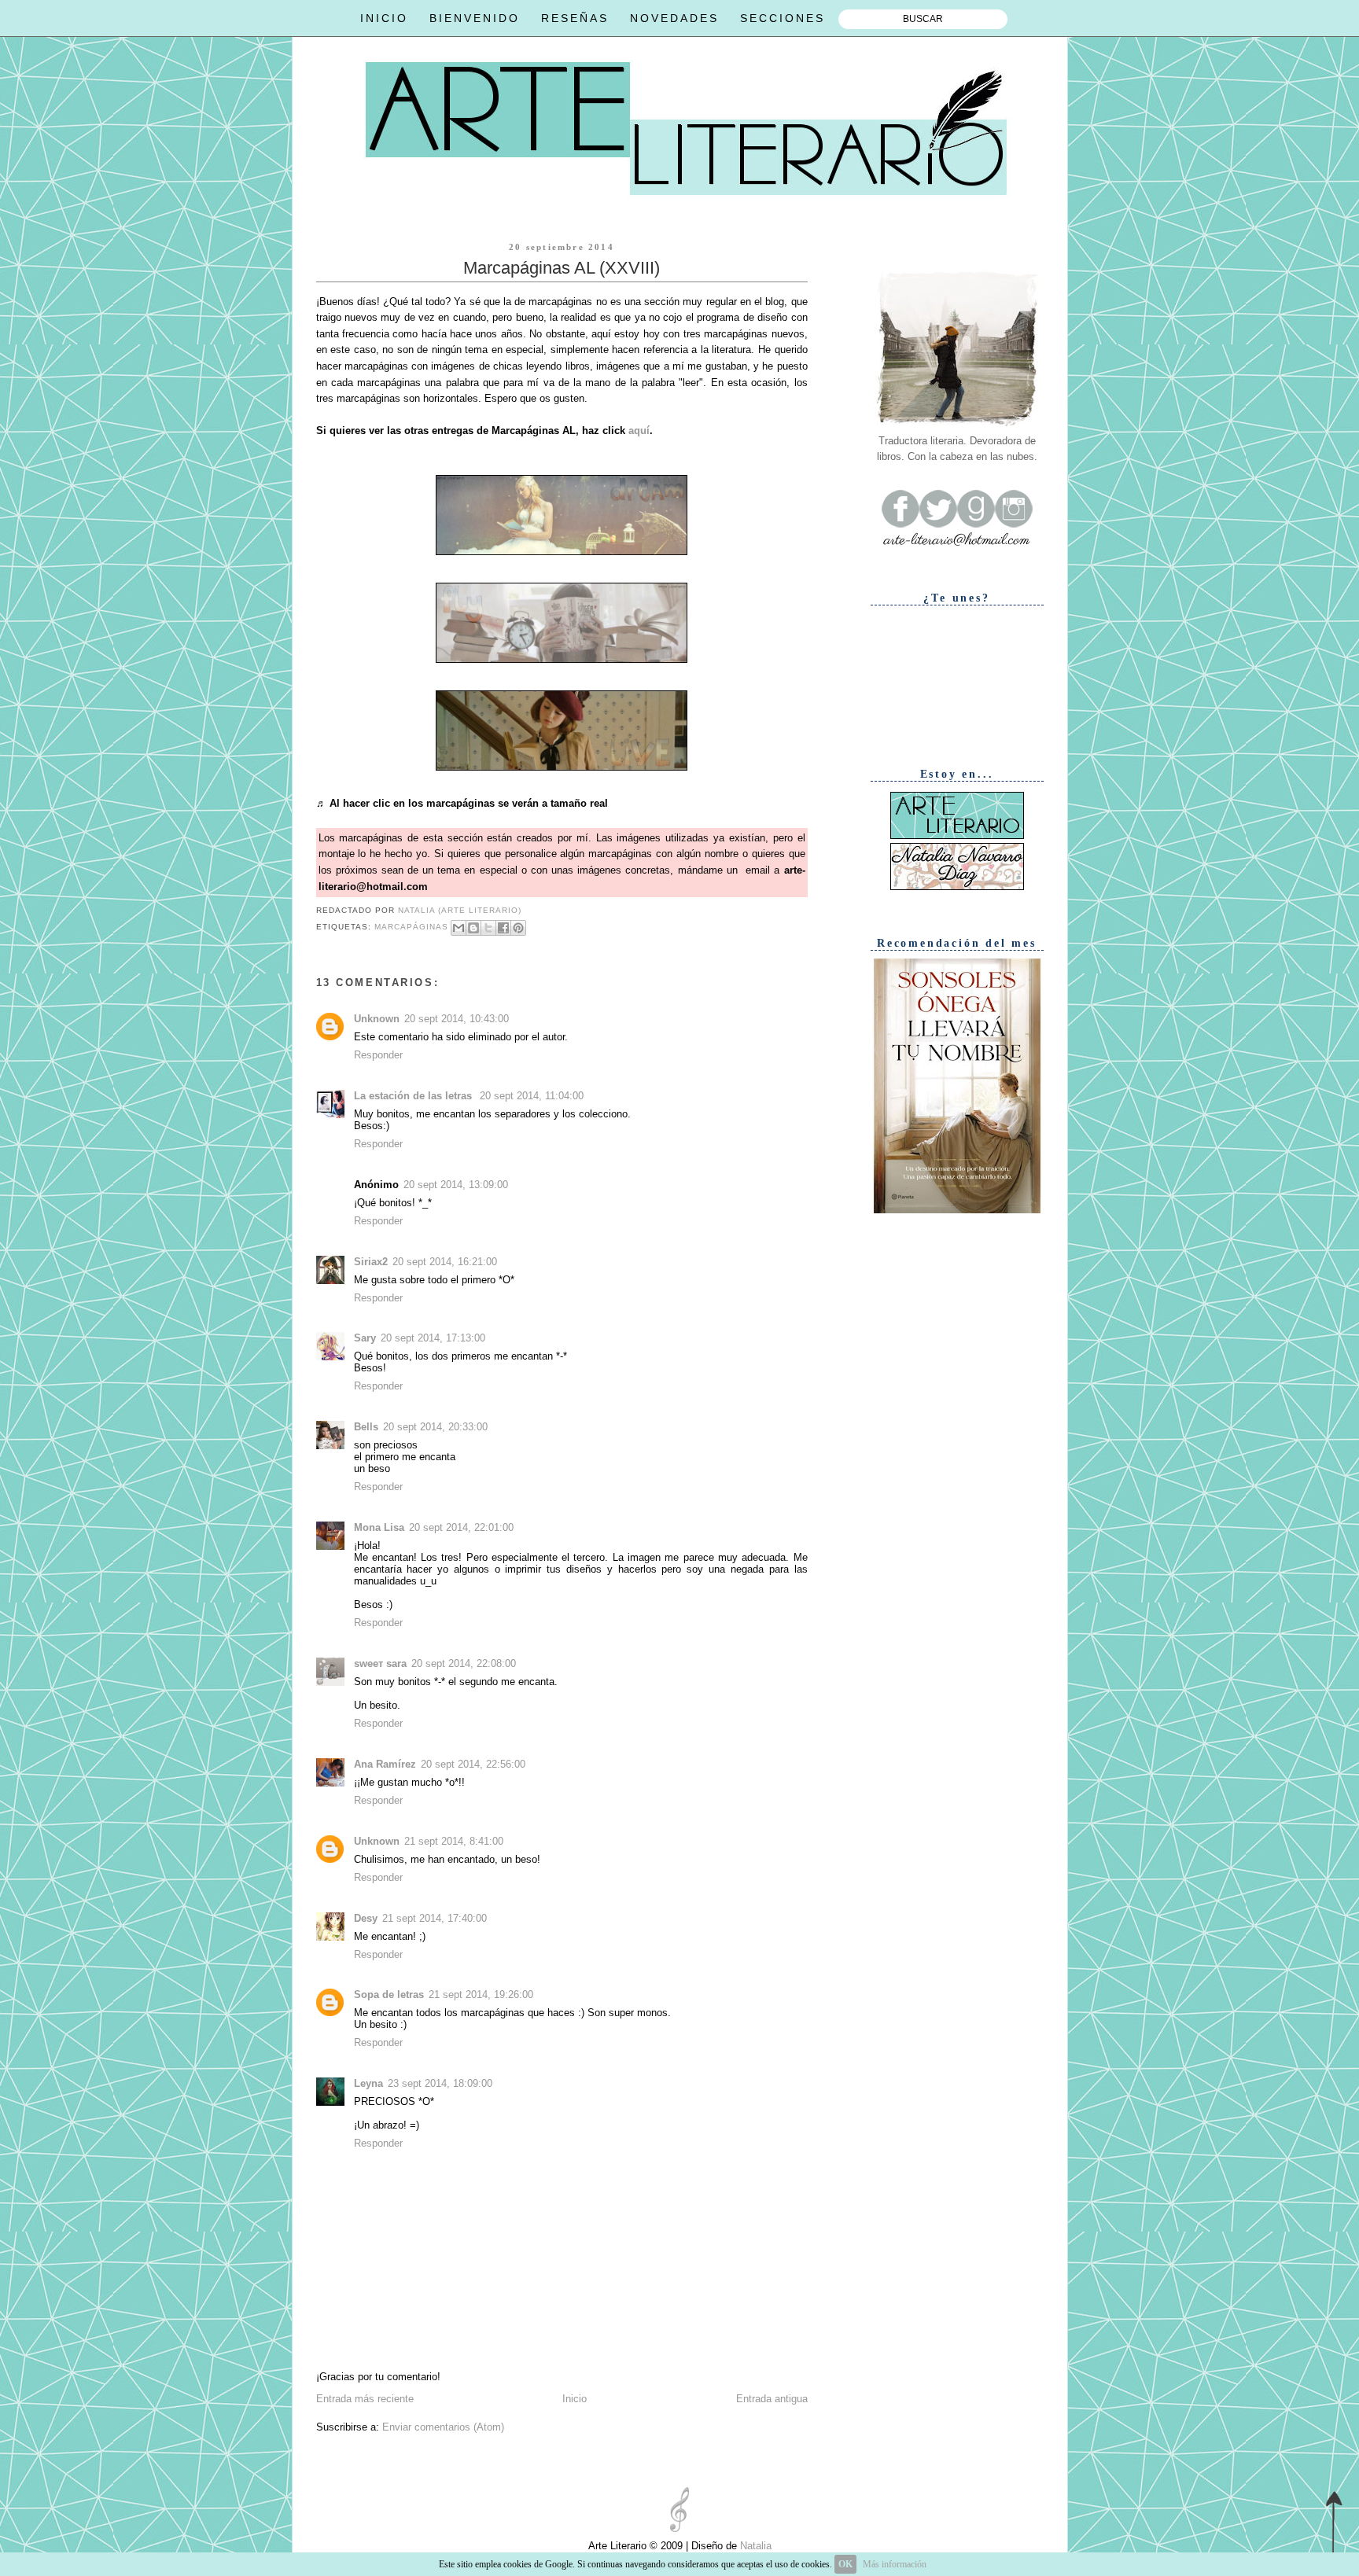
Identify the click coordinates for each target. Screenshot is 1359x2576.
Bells (366, 1427)
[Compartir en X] (488, 928)
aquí (639, 431)
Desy (366, 1918)
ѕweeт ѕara (380, 1663)
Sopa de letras (389, 1995)
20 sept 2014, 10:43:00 (457, 1019)
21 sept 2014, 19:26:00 (481, 1995)
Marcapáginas (411, 927)
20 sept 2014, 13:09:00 (456, 1185)
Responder (378, 1055)
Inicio (575, 2399)
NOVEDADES (674, 18)
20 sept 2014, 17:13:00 (433, 1338)
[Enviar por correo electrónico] (459, 928)
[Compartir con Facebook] (503, 928)
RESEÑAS (575, 18)
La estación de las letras (414, 1096)
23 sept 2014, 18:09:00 (440, 2083)
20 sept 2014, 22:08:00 (464, 1663)
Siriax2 (371, 1262)
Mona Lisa (379, 1527)
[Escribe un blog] (473, 928)
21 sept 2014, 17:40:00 (435, 1918)
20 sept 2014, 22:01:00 (461, 1527)
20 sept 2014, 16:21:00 (445, 1262)
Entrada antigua (772, 2399)
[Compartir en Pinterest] (518, 928)
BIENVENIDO (475, 18)
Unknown (377, 1019)
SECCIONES (783, 18)
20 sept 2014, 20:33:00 (435, 1427)
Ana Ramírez (385, 1764)
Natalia (754, 2546)
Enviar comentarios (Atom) (443, 2427)
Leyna (368, 2083)
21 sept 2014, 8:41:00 (454, 1841)
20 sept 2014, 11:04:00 (532, 1096)
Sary (365, 1338)
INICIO (384, 18)
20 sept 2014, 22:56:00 (473, 1764)
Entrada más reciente (365, 2399)
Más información (895, 2564)
